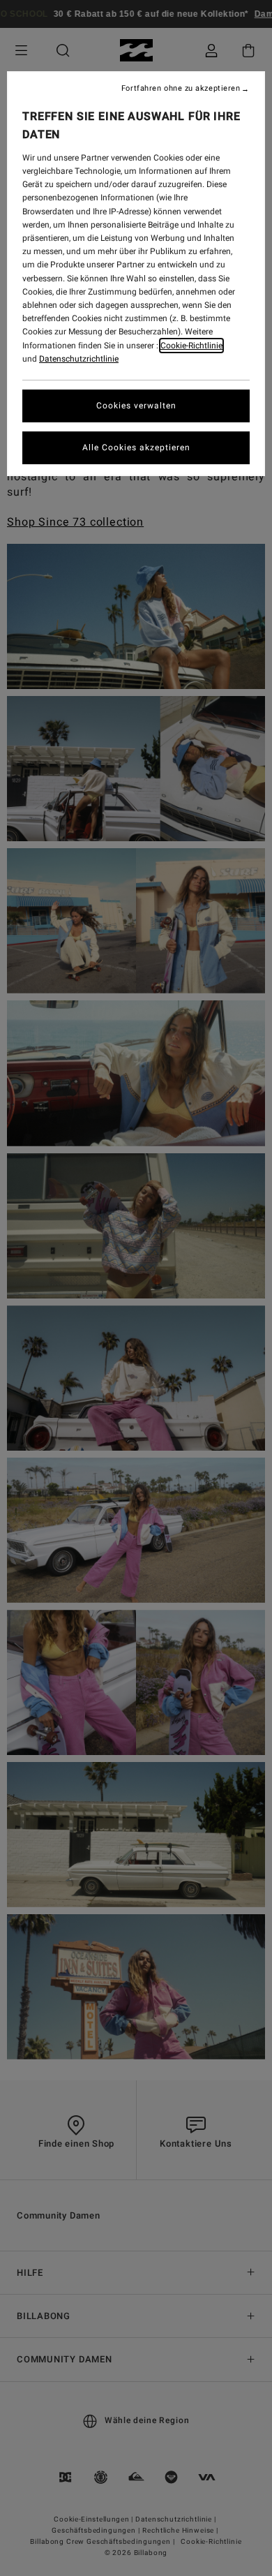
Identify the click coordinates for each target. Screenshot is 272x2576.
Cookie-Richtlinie (191, 346)
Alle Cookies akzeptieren (136, 447)
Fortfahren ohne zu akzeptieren (181, 89)
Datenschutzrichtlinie (79, 359)
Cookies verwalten (136, 406)
